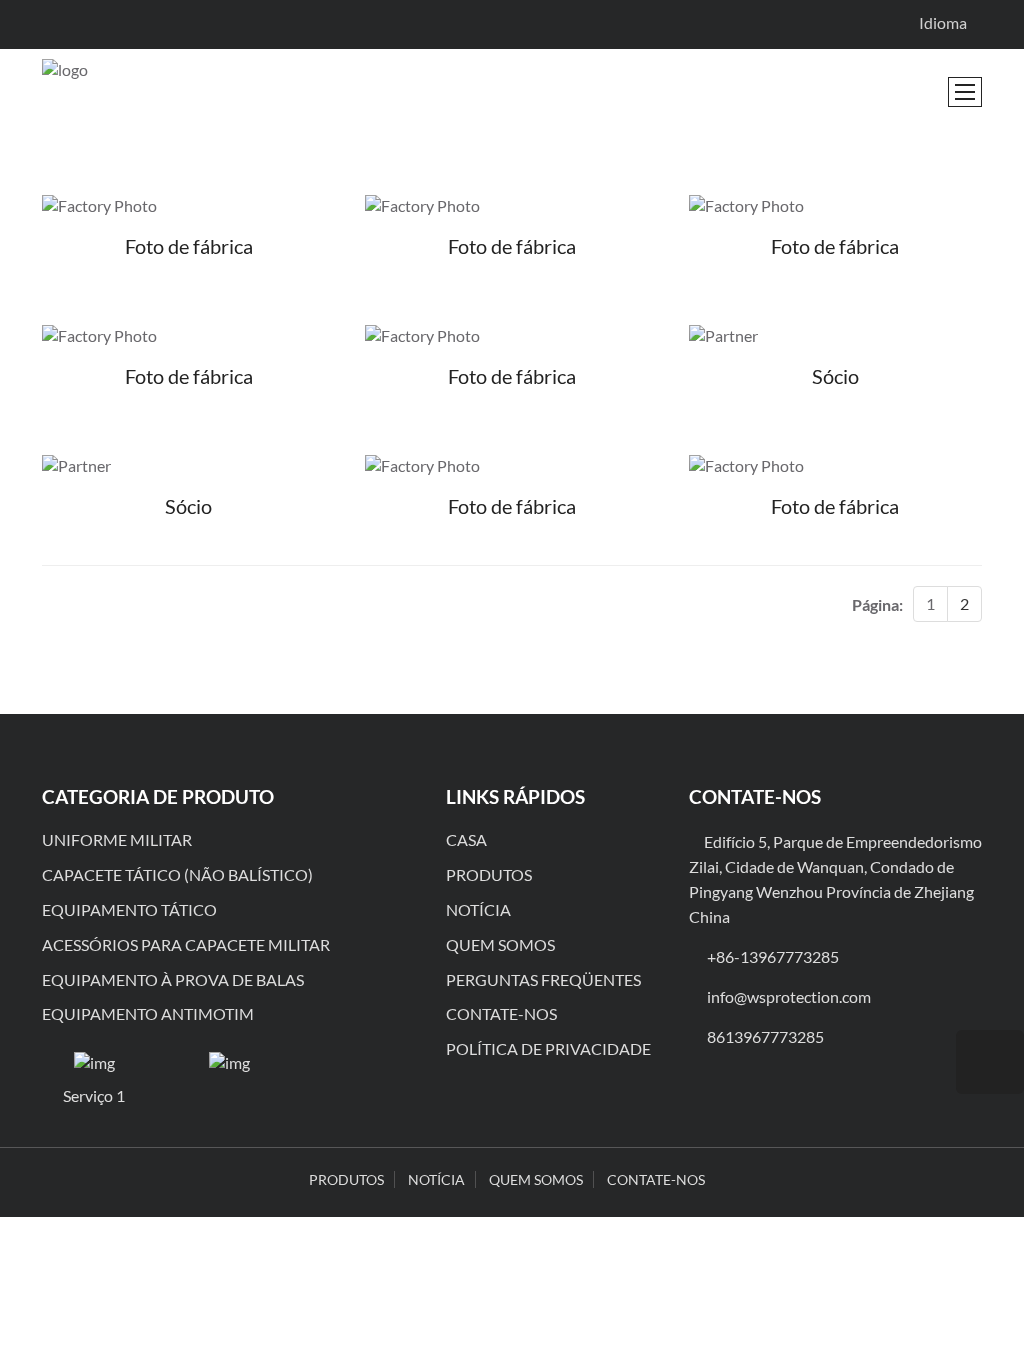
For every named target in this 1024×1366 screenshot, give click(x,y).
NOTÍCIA (436, 1179)
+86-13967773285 (773, 956)
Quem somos (500, 944)
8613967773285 (765, 1036)
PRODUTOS (346, 1179)
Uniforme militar (117, 839)
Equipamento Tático (129, 909)
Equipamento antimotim (148, 1013)
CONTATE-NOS (656, 1179)
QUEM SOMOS (536, 1179)
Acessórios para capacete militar (186, 944)
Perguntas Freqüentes (543, 979)
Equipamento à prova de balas (173, 979)
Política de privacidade (548, 1048)
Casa (466, 839)
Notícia (478, 909)
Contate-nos (501, 1013)
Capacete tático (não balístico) (177, 874)
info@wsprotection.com (789, 996)
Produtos (489, 874)
